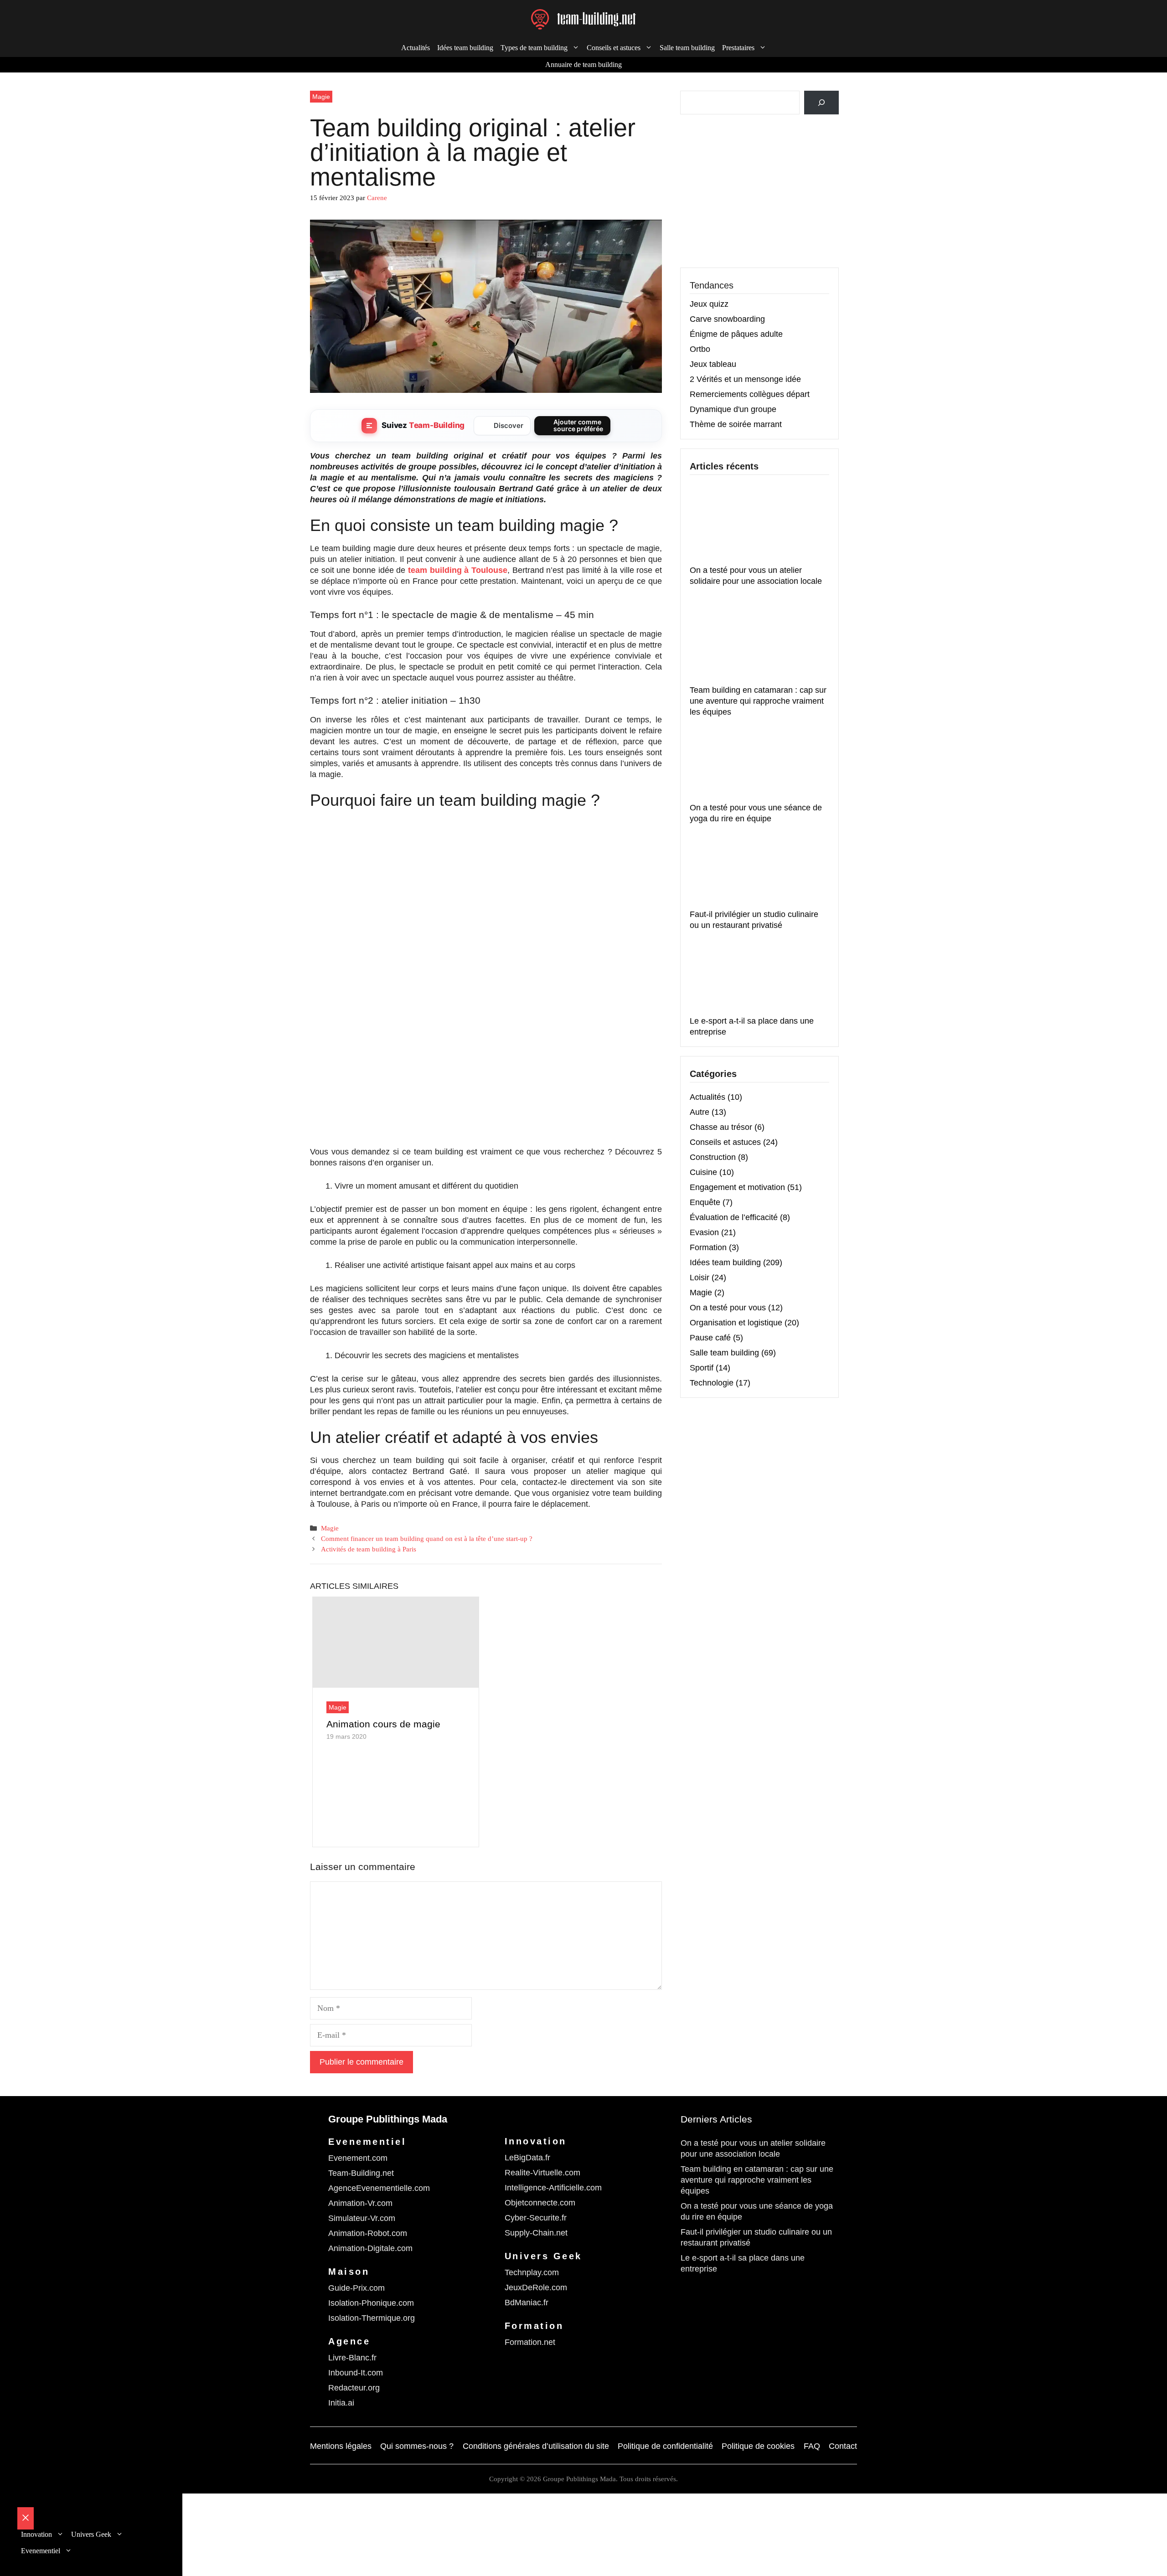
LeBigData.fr (527, 2158)
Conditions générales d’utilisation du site (536, 2446)
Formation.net (530, 2342)
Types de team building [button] (534, 48)
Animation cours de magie (383, 1724)
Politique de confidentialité (665, 2446)
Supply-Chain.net (536, 2233)
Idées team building (465, 48)
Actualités (416, 48)
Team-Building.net (361, 2173)
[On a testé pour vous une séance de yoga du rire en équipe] (758, 762)
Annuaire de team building (583, 64)
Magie (321, 97)
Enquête (705, 1202)
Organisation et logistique (736, 1323)
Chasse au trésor (721, 1127)
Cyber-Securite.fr (536, 2218)
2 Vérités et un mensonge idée (745, 379)
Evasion (704, 1232)
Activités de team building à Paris (369, 1549)
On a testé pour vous (728, 1308)
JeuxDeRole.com (536, 2287)
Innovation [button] (36, 2534)
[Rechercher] (821, 103)
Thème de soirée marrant (736, 424)
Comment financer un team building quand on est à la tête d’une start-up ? (427, 1538)
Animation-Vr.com (360, 2203)
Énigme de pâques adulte (736, 334)
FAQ (812, 2446)
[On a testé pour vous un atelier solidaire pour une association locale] (758, 524)
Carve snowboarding (727, 319)
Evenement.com (358, 2158)
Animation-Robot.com (368, 2233)
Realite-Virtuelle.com (542, 2173)
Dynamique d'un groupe (733, 409)
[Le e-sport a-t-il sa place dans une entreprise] (758, 975)
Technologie (712, 1383)
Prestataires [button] (738, 48)
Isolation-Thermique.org (372, 2318)
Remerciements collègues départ (750, 394)
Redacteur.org (354, 2388)
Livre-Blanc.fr (352, 2358)
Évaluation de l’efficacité (734, 1217)
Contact (843, 2446)
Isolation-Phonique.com (371, 2303)
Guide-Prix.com (356, 2288)
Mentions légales (341, 2446)
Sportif (702, 1368)
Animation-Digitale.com (370, 2248)
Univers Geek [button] (91, 2534)
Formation (708, 1247)
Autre (700, 1112)
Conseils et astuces (725, 1142)
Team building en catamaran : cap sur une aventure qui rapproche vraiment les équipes (758, 701)
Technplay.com (532, 2272)
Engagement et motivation (737, 1187)
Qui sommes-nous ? (417, 2446)
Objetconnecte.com (540, 2203)
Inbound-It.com (356, 2373)
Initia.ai (341, 2403)
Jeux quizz (709, 304)
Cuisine (703, 1172)
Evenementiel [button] (41, 2551)
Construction (713, 1157)
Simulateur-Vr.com (362, 2218)
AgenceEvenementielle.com (379, 2188)
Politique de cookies (758, 2446)
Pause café (710, 1338)
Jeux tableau (713, 364)
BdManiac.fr (527, 2303)
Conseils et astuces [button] (614, 48)
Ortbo (700, 349)
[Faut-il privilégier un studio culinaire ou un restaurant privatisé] (758, 868)
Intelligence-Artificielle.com (553, 2188)
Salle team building (687, 48)
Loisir (700, 1278)
